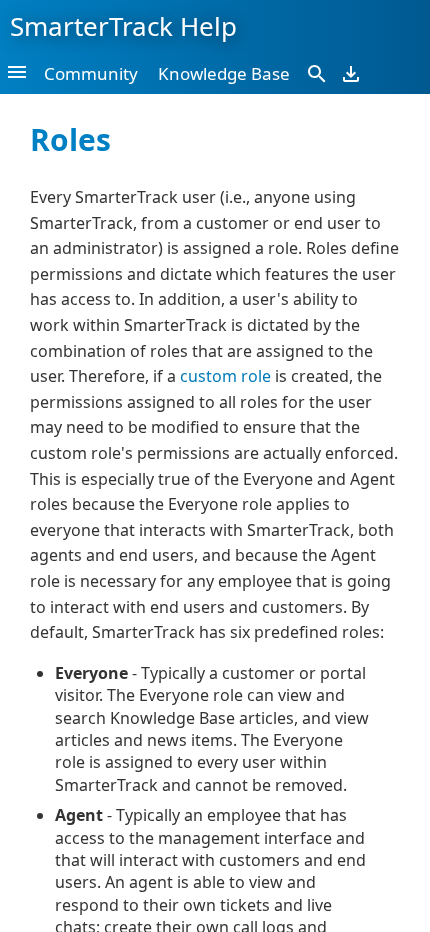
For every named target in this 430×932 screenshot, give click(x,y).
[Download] (351, 73)
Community (91, 73)
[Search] (317, 73)
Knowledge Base (224, 73)
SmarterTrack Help (123, 26)
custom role (225, 376)
